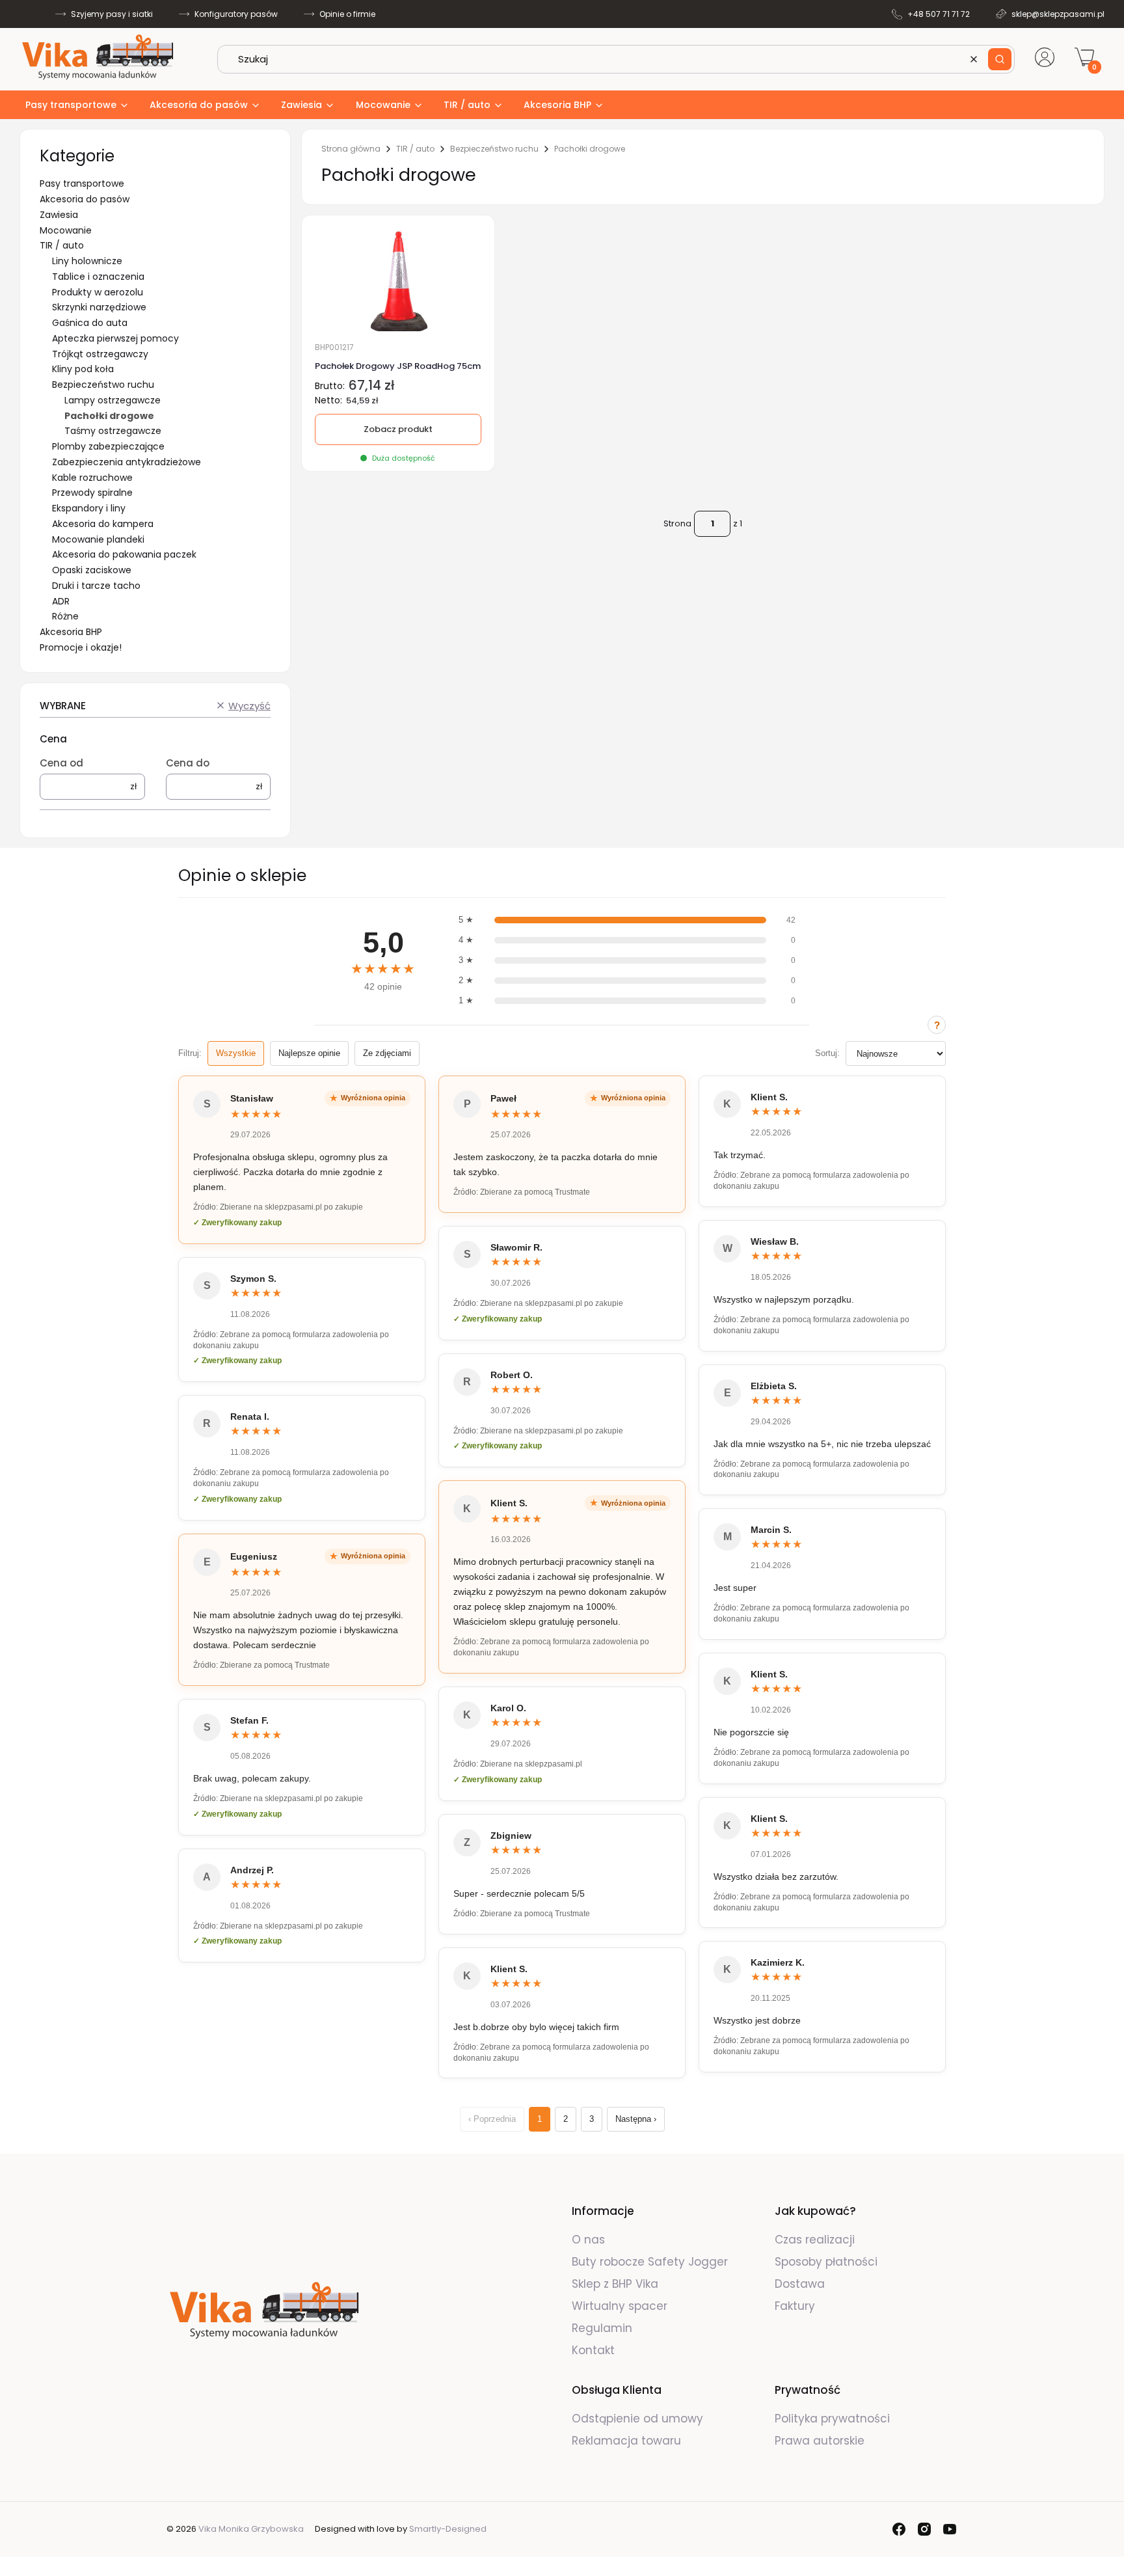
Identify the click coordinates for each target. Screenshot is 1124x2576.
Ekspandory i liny (89, 508)
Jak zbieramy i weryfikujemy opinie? (937, 1025)
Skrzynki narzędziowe (99, 307)
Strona (677, 523)
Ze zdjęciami (387, 1053)
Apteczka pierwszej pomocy (115, 338)
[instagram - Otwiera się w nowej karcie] (924, 2529)
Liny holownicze (87, 261)
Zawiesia (59, 215)
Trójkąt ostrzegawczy (100, 354)
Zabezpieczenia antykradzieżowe (127, 462)
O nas (588, 2240)
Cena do (188, 763)
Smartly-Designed (448, 2529)
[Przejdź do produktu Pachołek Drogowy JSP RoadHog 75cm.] (398, 282)
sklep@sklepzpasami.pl (1058, 14)
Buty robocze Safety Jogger (651, 2262)
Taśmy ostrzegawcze (113, 431)
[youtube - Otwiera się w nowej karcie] (950, 2529)
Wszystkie (236, 1053)
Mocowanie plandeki (98, 539)
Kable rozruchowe (92, 478)
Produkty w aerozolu (98, 292)
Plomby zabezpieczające (108, 446)
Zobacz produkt (398, 429)
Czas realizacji (815, 2240)
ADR (61, 601)
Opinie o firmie (347, 14)
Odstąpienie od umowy (637, 2419)
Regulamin (602, 2328)
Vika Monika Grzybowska (251, 2529)
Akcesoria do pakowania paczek (124, 554)
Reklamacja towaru (626, 2441)
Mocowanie (66, 230)
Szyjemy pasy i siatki (112, 14)
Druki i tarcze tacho (96, 586)
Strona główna (351, 149)
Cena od (61, 763)
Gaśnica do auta (90, 323)
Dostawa (800, 2284)
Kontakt (593, 2350)
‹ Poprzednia (492, 2119)
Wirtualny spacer (620, 2306)
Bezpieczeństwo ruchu (103, 385)
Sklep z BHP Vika (617, 2284)
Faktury (795, 2306)
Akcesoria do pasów (85, 199)
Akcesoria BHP (71, 632)
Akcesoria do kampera (103, 524)
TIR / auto (62, 245)
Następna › (636, 2119)
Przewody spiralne (92, 493)
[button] (1000, 59)
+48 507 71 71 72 (939, 14)
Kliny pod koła (83, 369)
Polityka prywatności (832, 2419)
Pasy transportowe (82, 183)
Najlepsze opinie (309, 1053)
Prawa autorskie (820, 2441)
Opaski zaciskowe (92, 570)
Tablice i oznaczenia (98, 277)
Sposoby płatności (826, 2262)
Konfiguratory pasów (236, 14)
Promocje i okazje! (81, 647)
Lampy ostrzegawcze (113, 400)
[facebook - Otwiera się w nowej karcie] (899, 2529)
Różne (65, 616)
